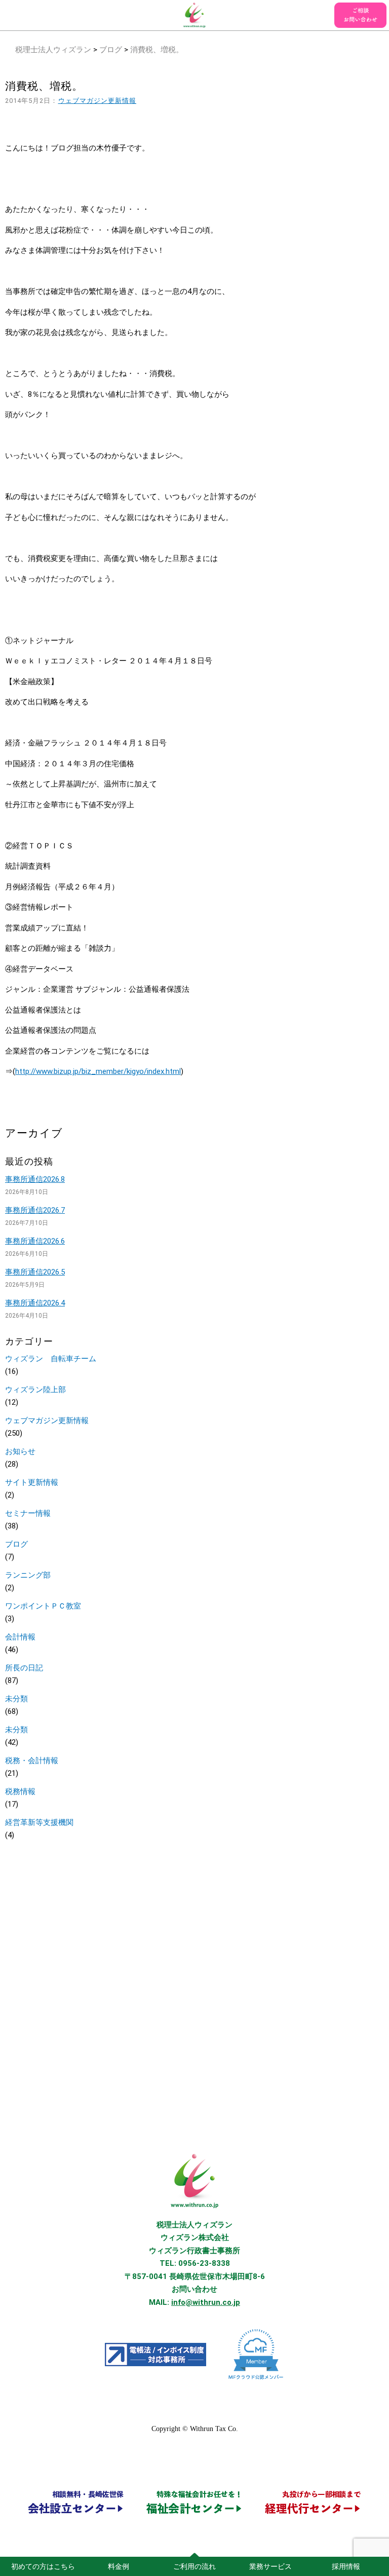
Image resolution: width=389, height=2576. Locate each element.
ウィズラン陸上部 (35, 1390)
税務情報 (20, 1791)
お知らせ (20, 1451)
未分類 (16, 1699)
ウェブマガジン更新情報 (98, 101)
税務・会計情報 (32, 1761)
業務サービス (270, 2566)
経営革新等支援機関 (39, 1822)
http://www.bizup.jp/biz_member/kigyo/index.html (98, 1071)
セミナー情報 (28, 1513)
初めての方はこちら (43, 2566)
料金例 (119, 2566)
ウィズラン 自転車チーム (51, 1359)
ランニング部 (28, 1575)
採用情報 (346, 2566)
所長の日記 (24, 1668)
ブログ (111, 50)
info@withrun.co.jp (206, 2302)
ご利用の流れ (194, 2566)
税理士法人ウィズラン (53, 50)
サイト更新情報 (32, 1482)
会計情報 (20, 1637)
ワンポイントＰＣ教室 (43, 1606)
